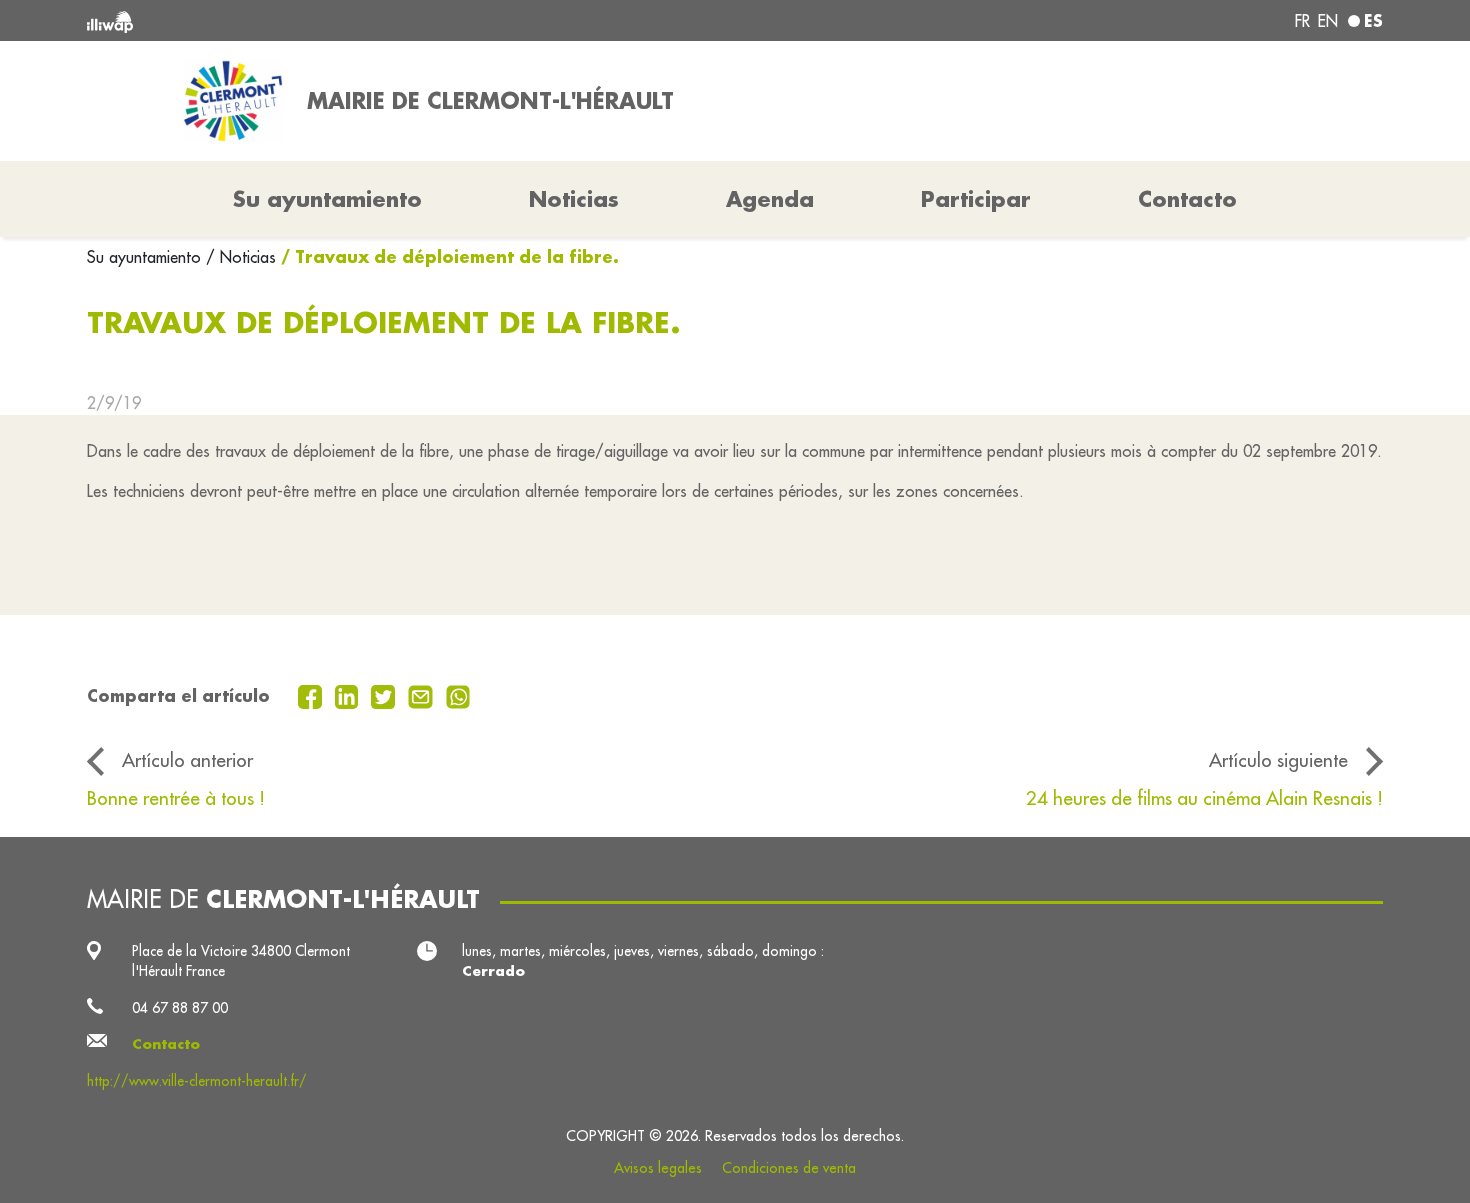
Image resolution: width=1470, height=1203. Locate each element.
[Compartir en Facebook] (312, 695)
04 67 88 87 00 (180, 1008)
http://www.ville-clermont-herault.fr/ (197, 1081)
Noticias (574, 199)
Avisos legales (658, 1168)
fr (1302, 21)
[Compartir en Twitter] (385, 695)
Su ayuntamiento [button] (327, 199)
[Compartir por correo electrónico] (423, 695)
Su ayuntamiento (146, 257)
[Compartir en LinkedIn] (349, 695)
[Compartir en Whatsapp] (458, 695)
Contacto (1187, 199)
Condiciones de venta (789, 1168)
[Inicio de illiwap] (350, 20)
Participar (976, 199)
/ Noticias (241, 257)
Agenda (770, 199)
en (1328, 21)
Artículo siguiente (1278, 760)
